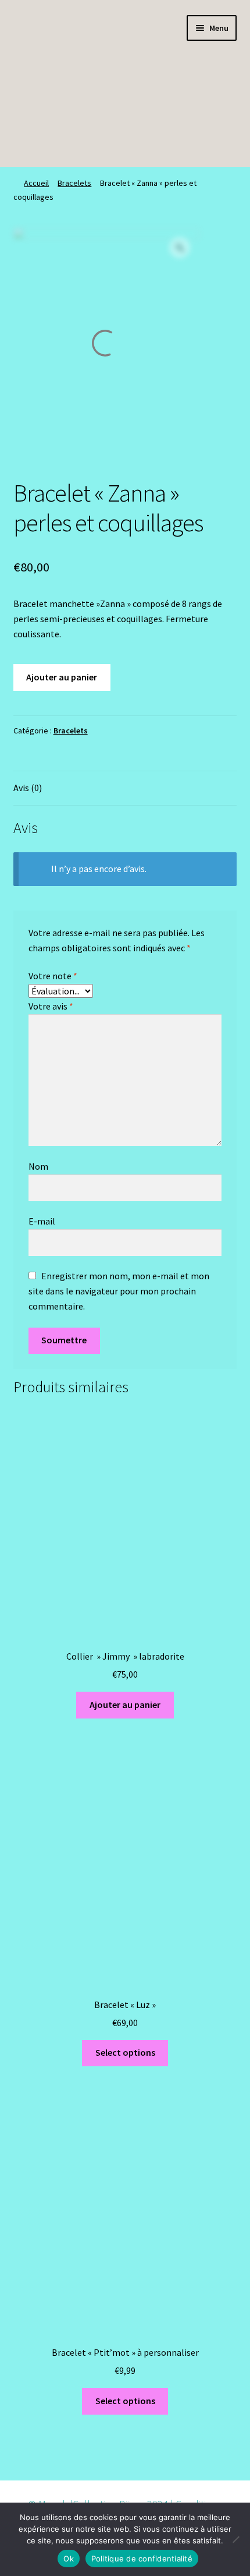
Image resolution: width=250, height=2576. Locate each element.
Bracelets (74, 183)
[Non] (235, 2539)
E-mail (42, 1221)
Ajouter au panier (62, 677)
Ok (69, 2559)
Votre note (53, 976)
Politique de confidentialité (142, 2559)
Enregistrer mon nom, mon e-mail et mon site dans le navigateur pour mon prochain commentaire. (119, 1291)
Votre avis (51, 1006)
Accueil (36, 183)
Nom (38, 1166)
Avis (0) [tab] (28, 788)
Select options (125, 2052)
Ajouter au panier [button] (125, 1705)
